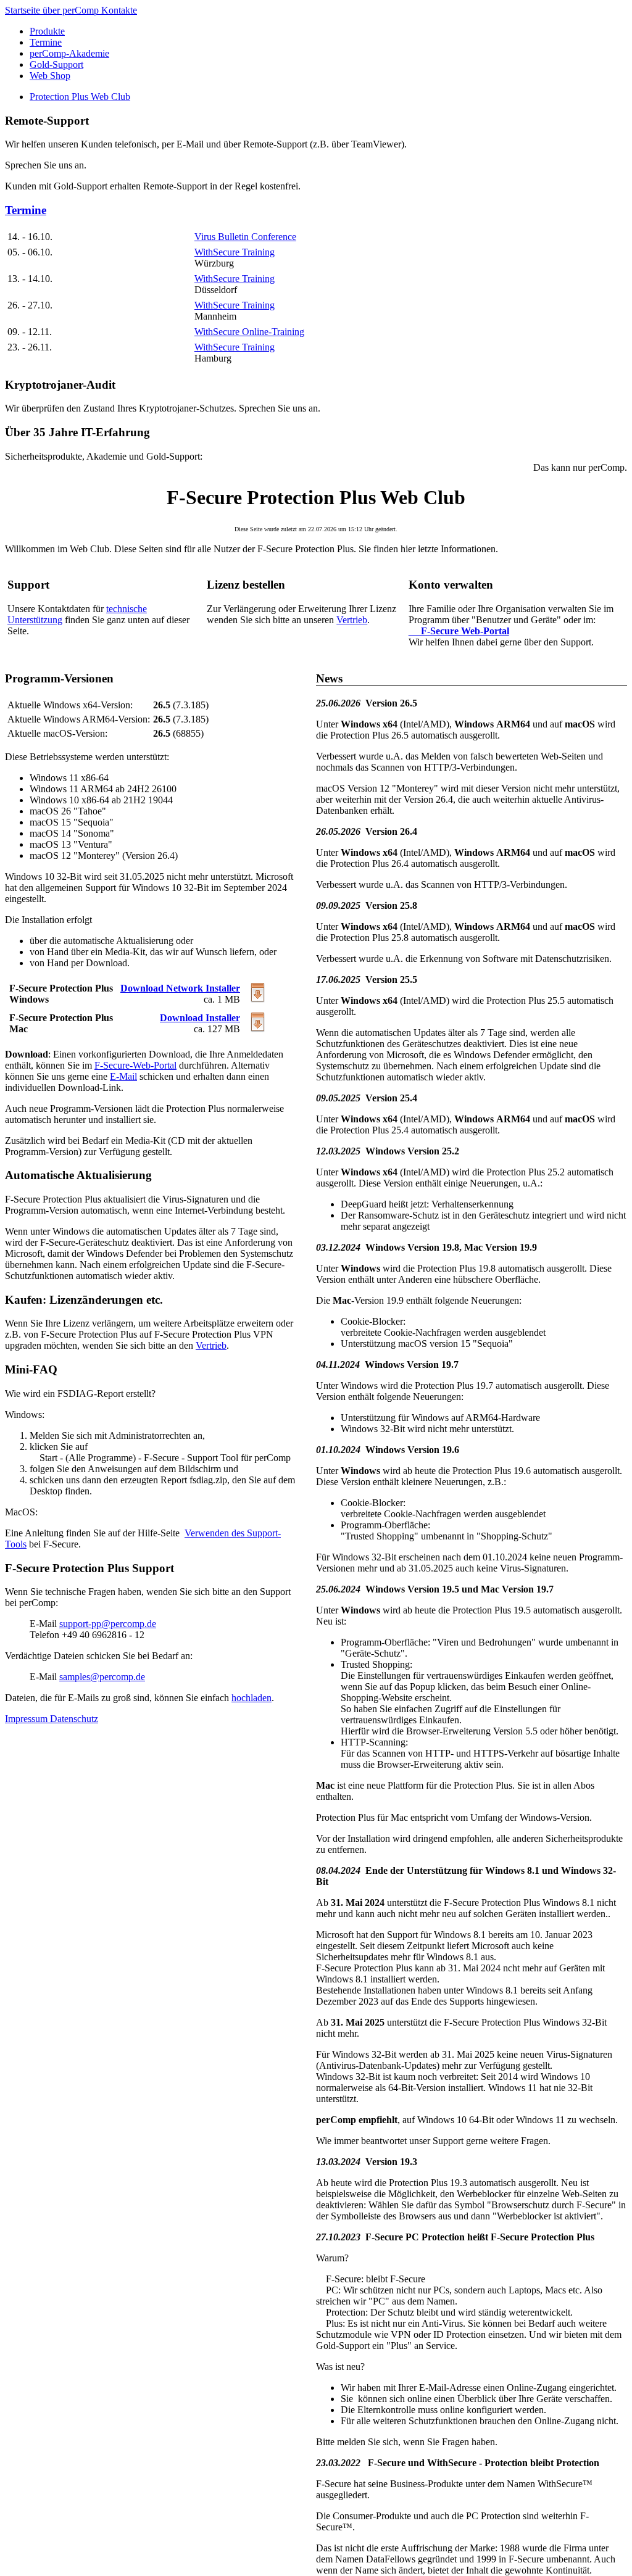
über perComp (72, 10)
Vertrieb (352, 620)
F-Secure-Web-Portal (135, 1065)
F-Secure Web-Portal (459, 631)
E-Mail (123, 1076)
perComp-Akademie (69, 53)
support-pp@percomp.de (108, 1624)
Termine (46, 42)
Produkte (47, 31)
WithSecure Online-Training (249, 332)
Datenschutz (74, 1719)
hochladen (252, 1698)
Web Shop (50, 76)
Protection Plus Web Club (80, 97)
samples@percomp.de (102, 1677)
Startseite (24, 10)
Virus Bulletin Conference (245, 237)
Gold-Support (56, 64)
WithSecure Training (235, 252)
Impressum (27, 1719)
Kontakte (119, 10)
